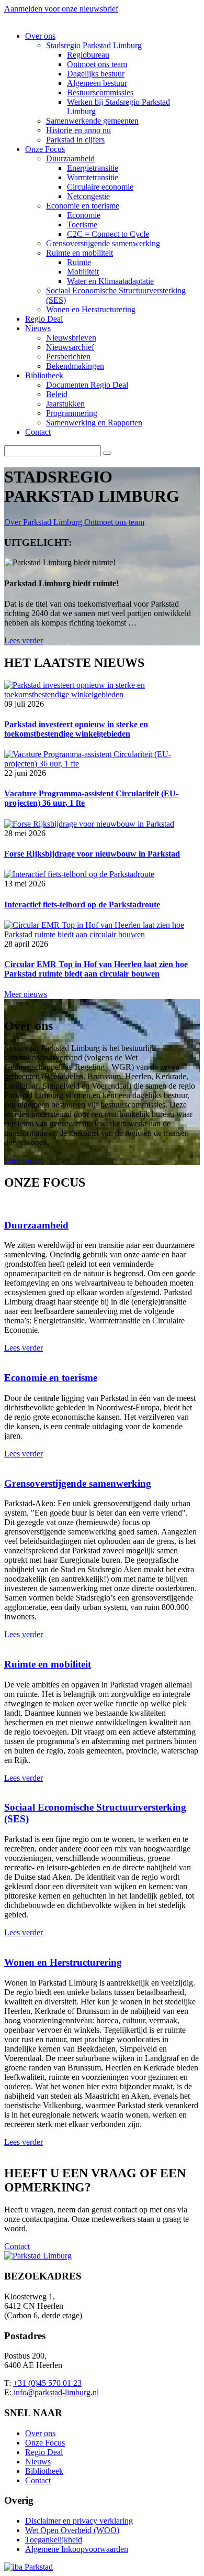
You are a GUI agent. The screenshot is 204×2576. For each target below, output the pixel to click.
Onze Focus (45, 149)
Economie (84, 215)
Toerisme (82, 224)
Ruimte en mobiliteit (80, 253)
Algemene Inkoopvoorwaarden (77, 2549)
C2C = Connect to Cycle (108, 234)
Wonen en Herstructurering (91, 309)
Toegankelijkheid (54, 2540)
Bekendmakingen (75, 366)
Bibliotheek (44, 375)
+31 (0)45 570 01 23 (47, 2383)
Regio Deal (44, 319)
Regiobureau (88, 55)
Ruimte (79, 262)
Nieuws (38, 328)
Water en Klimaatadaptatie (110, 281)
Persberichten (68, 357)
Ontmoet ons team (97, 64)
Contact (38, 432)
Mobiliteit (83, 272)
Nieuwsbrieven (71, 338)
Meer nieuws (26, 994)
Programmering (72, 413)
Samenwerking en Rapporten (94, 423)
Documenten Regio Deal (87, 385)
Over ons (40, 36)
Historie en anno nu (78, 130)
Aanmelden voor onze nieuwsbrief (61, 9)
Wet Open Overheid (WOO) (72, 2530)
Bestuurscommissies (100, 92)
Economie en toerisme (83, 206)
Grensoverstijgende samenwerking (103, 243)
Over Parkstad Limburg (44, 522)
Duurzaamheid (70, 158)
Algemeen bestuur (97, 83)
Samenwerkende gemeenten (92, 121)
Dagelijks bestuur (96, 74)
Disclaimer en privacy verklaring (79, 2521)
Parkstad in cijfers (75, 140)
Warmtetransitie (93, 177)
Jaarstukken (65, 404)
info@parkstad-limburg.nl (56, 2392)
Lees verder (24, 640)
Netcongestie (88, 196)
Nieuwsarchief (70, 347)
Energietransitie (93, 168)
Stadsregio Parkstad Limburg (94, 45)
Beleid (57, 394)
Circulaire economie (100, 187)
